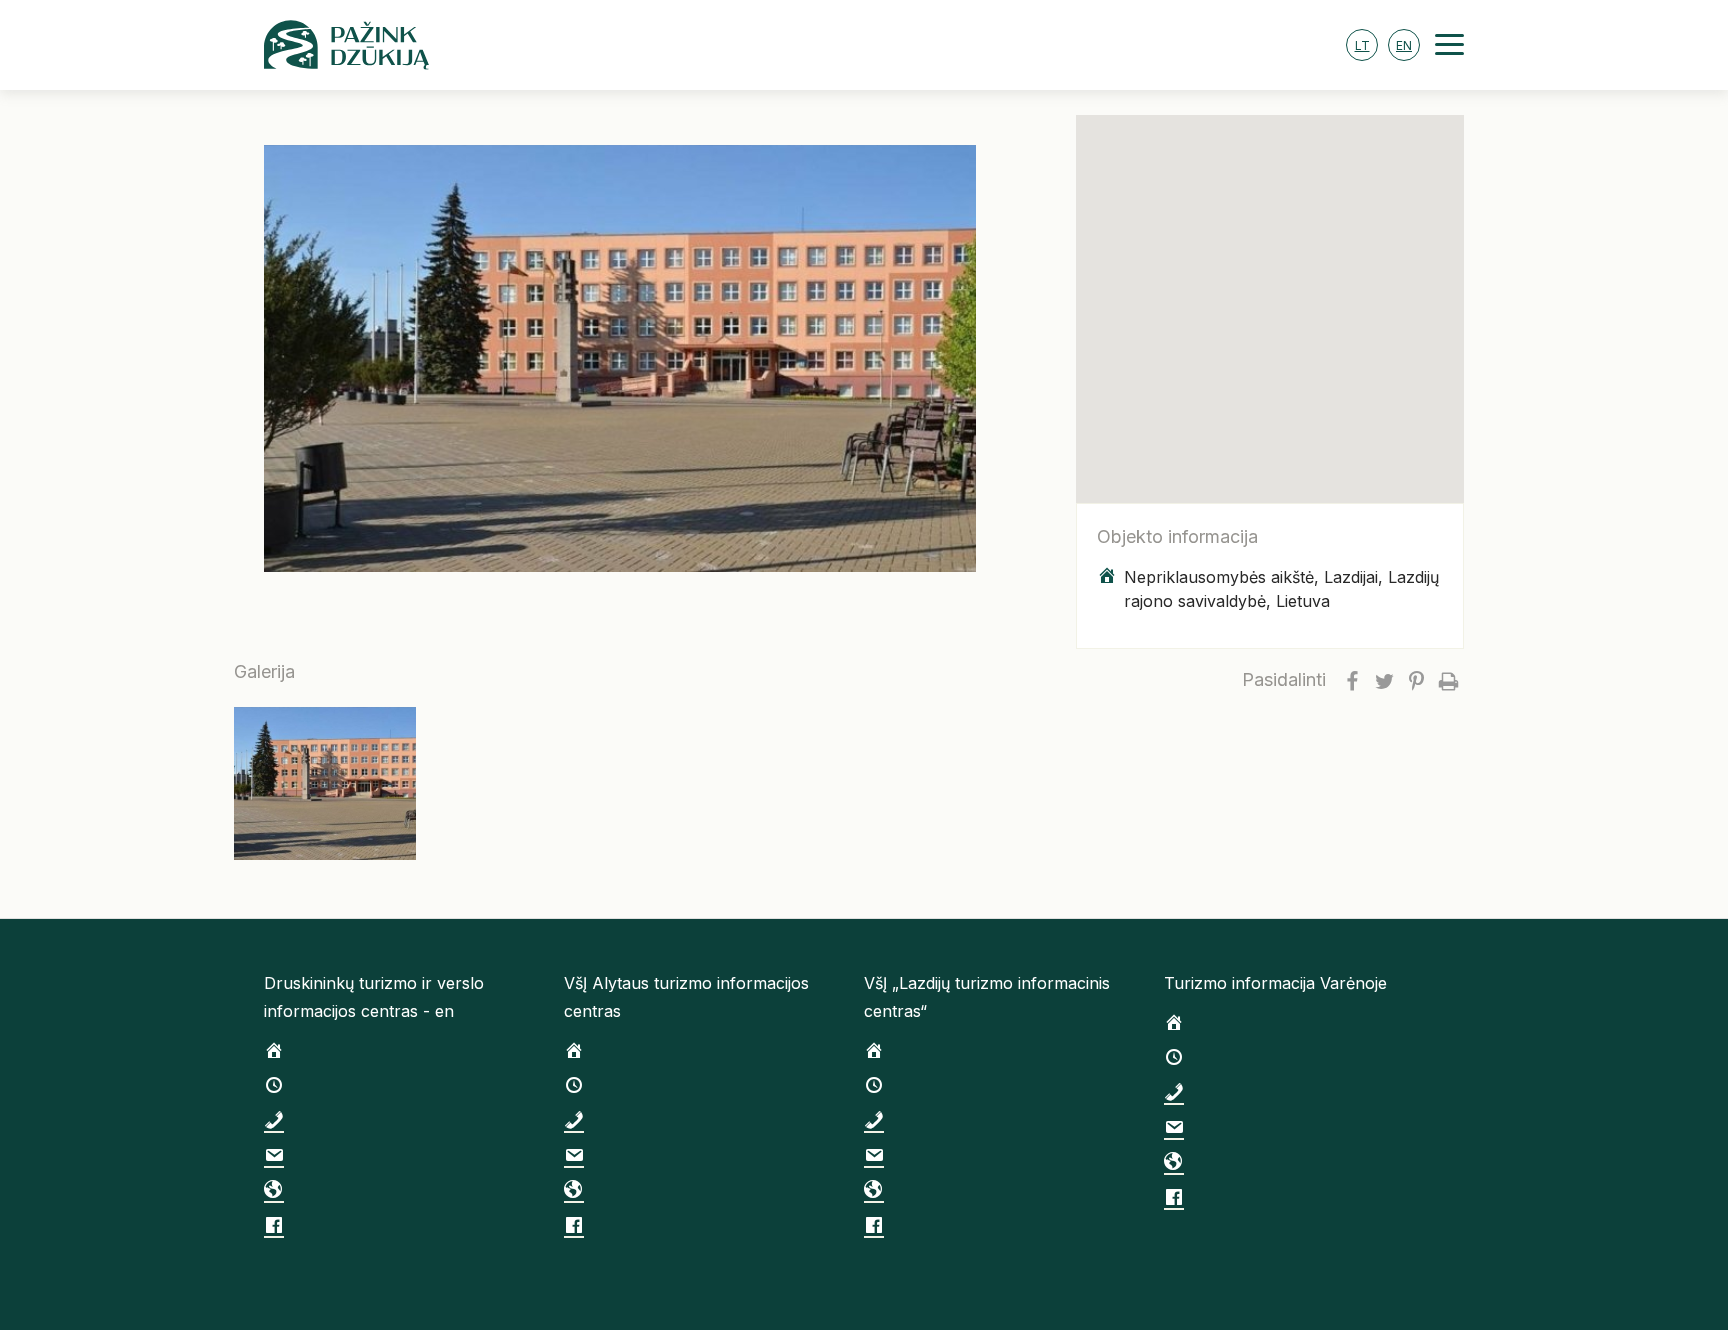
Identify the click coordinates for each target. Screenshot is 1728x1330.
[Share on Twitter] (1384, 680)
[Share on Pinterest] (1416, 680)
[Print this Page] (1448, 680)
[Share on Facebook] (1352, 680)
